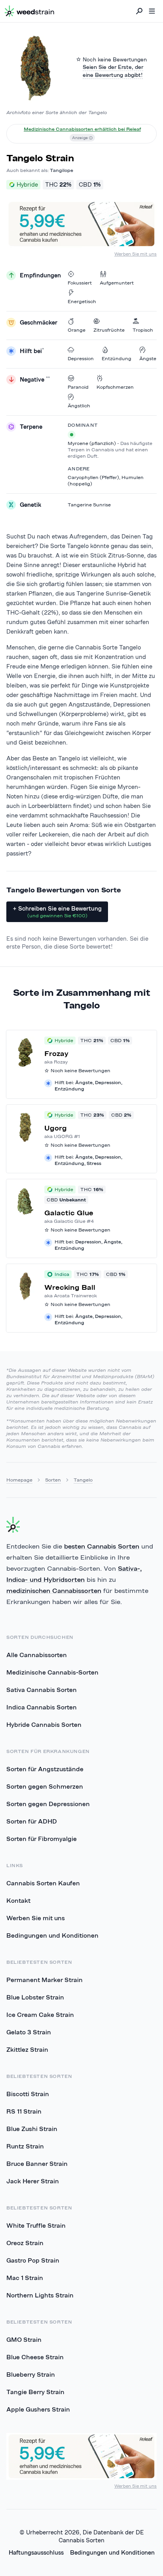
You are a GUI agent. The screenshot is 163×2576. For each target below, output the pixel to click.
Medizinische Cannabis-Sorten (52, 1672)
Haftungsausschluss (36, 2552)
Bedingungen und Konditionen (52, 1935)
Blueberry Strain (31, 2374)
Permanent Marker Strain (45, 1980)
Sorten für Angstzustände (45, 1769)
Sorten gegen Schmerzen (45, 1786)
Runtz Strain (25, 2146)
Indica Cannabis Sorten (42, 1707)
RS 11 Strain (24, 2111)
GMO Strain (24, 2339)
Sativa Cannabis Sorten (42, 1690)
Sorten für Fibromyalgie (42, 1839)
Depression (81, 358)
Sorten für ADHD (32, 1821)
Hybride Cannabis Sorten (44, 1724)
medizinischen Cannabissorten (54, 1591)
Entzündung (117, 358)
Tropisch (143, 330)
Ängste (148, 358)
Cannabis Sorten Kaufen (43, 1883)
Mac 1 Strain (25, 2278)
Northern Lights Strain (40, 2295)
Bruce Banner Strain (37, 2164)
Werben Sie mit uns (136, 254)
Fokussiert (80, 283)
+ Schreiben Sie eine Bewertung (57, 912)
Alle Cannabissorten (37, 1655)
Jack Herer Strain (33, 2181)
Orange (77, 330)
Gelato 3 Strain (29, 2032)
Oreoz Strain (25, 2243)
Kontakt (18, 1900)
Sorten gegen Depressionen (48, 1804)
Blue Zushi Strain (32, 2129)
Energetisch (82, 301)
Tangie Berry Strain (35, 2392)
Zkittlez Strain (27, 2049)
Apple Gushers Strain (38, 2409)
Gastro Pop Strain (33, 2260)
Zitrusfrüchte (109, 330)
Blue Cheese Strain (35, 2357)
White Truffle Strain (36, 2225)
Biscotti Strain (28, 2094)
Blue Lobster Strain (35, 1997)
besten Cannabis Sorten (102, 1546)
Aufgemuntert (117, 283)
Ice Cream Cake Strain (40, 2015)
